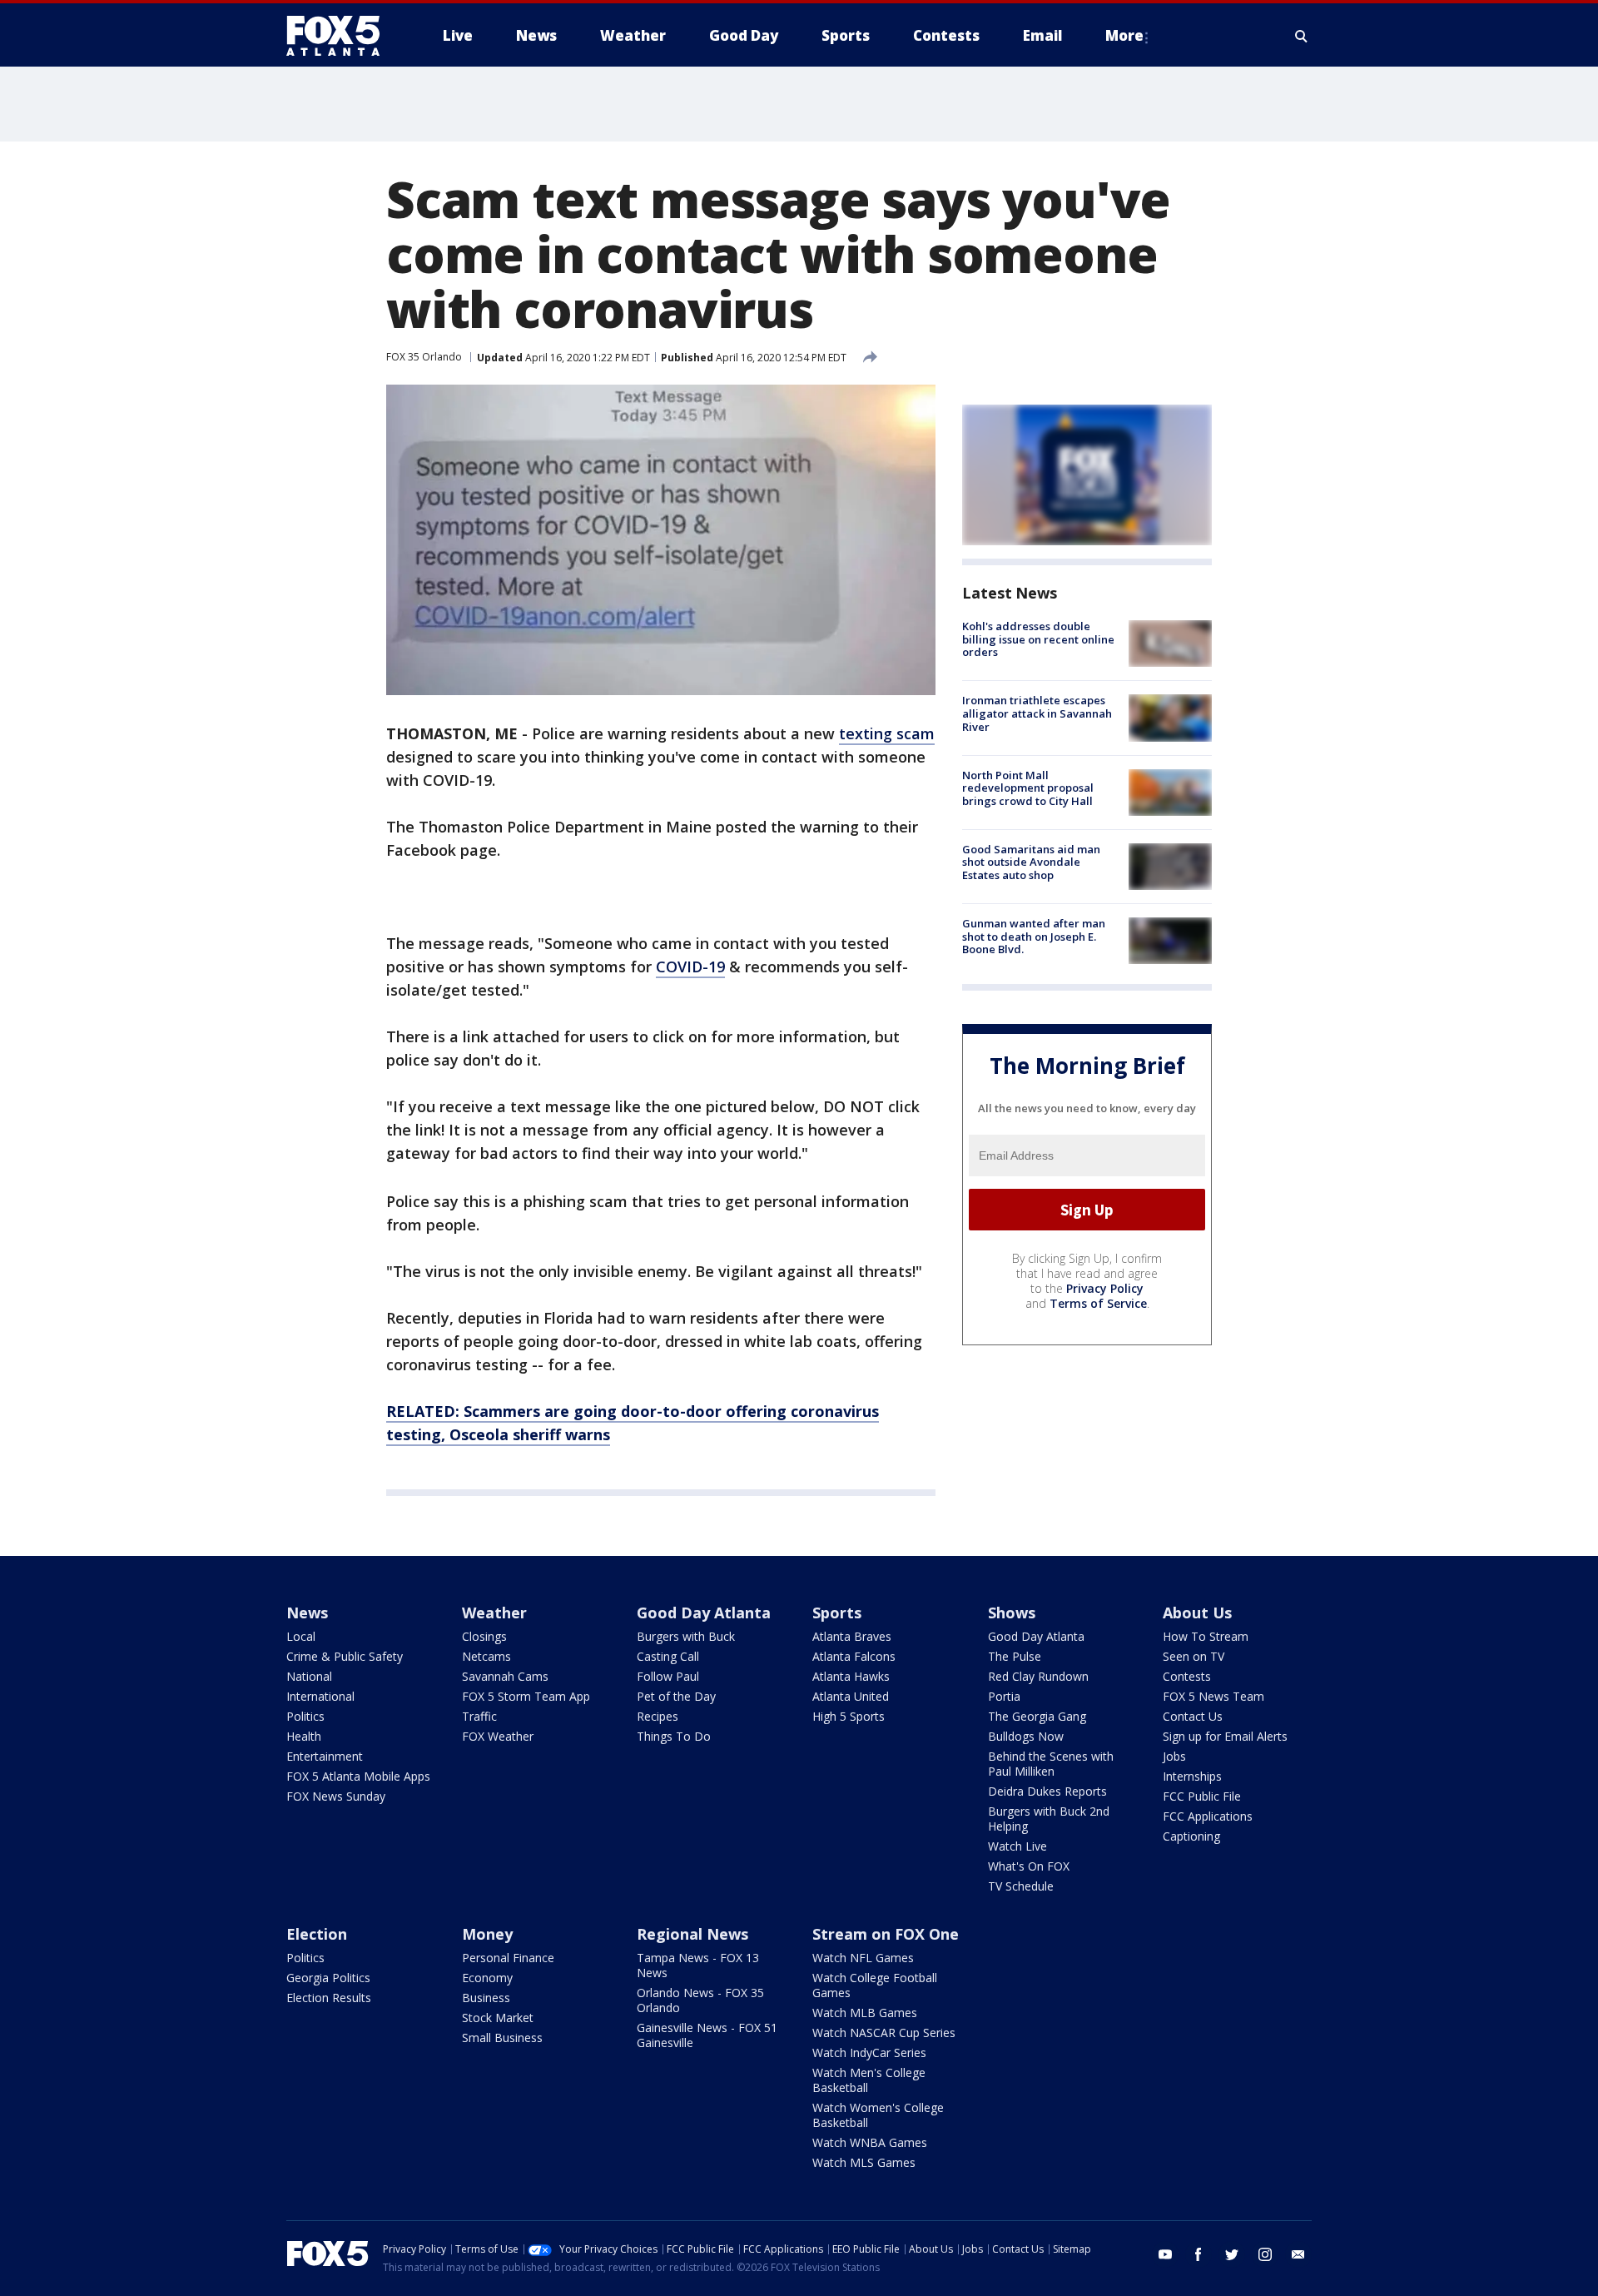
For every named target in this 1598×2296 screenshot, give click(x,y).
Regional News (692, 1934)
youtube (1165, 2254)
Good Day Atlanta (704, 1613)
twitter (1232, 2254)
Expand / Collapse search (1302, 36)
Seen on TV (1194, 1656)
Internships (1192, 1776)
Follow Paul (668, 1676)
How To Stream (1206, 1636)
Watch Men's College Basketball (869, 2080)
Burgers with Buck (686, 1636)
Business (486, 1998)
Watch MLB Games (865, 2013)
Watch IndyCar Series (869, 2052)
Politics (305, 1716)
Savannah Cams (505, 1676)
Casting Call (668, 1656)
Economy (487, 1978)
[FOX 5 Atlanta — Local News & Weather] (341, 36)
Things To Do (674, 1736)
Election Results (329, 1998)
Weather (494, 1613)
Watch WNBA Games (870, 2142)
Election (317, 1934)
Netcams (486, 1656)
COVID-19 (690, 967)
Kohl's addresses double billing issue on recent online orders (1038, 639)
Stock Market (498, 2018)
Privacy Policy (1105, 1288)
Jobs (1174, 1756)
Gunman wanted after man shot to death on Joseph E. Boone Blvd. (1034, 936)
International (320, 1696)
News (307, 1613)
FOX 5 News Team (1213, 1696)
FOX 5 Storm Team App (526, 1696)
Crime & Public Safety (345, 1656)
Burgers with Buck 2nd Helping (1049, 1819)
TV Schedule (1021, 1886)
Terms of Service (1098, 1303)
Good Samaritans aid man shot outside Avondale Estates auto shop (1031, 862)
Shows (1012, 1613)
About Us (1197, 1613)
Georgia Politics (328, 1978)
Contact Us (1193, 1716)
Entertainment (325, 1756)
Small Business (502, 2038)
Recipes (658, 1716)
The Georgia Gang (1037, 1716)
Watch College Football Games (875, 1985)
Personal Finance (508, 1958)
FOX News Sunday (336, 1796)
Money (487, 1934)
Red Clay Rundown (1038, 1676)
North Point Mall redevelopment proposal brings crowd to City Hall (1028, 788)
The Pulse (1015, 1656)
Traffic (479, 1716)
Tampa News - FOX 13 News (698, 1965)
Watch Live (1017, 1846)
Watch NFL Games (863, 1958)
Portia (1004, 1696)
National (309, 1676)
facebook (1198, 2254)
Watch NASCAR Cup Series (884, 2033)
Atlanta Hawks (851, 1676)
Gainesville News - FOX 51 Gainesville (707, 2035)
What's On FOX (1029, 1866)
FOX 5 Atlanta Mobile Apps (358, 1776)
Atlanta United (851, 1696)
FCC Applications (1208, 1816)
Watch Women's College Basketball (878, 2115)
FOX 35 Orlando (424, 357)
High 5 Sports (849, 1716)
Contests (1187, 1676)
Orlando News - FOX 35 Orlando (700, 2000)
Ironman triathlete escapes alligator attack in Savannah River (1037, 713)
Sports (837, 1613)
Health (304, 1736)
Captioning (1191, 1836)
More (1124, 35)
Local (301, 1636)
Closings (484, 1636)
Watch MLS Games (864, 2162)
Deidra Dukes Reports (1047, 1791)
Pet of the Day (676, 1696)
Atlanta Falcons (854, 1656)
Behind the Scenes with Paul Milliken (1051, 1764)
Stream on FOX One (886, 1934)
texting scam (887, 733)
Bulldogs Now (1026, 1736)
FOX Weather (498, 1736)
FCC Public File (1202, 1796)
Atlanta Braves (852, 1636)
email (1298, 2254)
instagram (1265, 2254)
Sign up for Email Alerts (1225, 1736)
